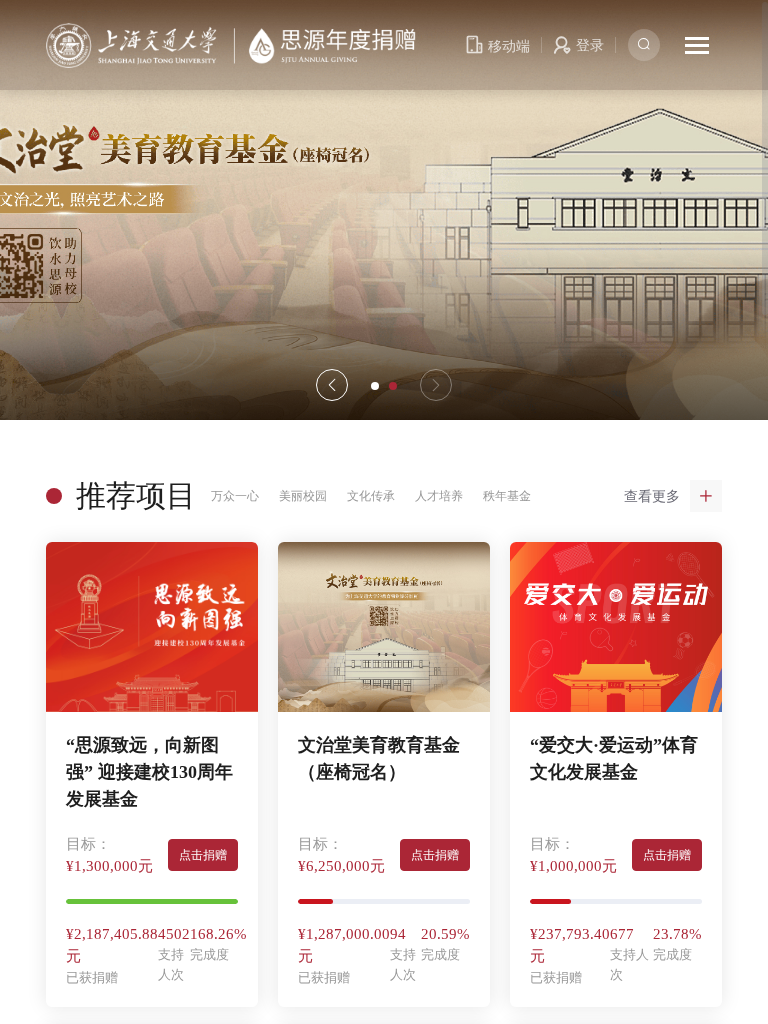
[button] (436, 385)
